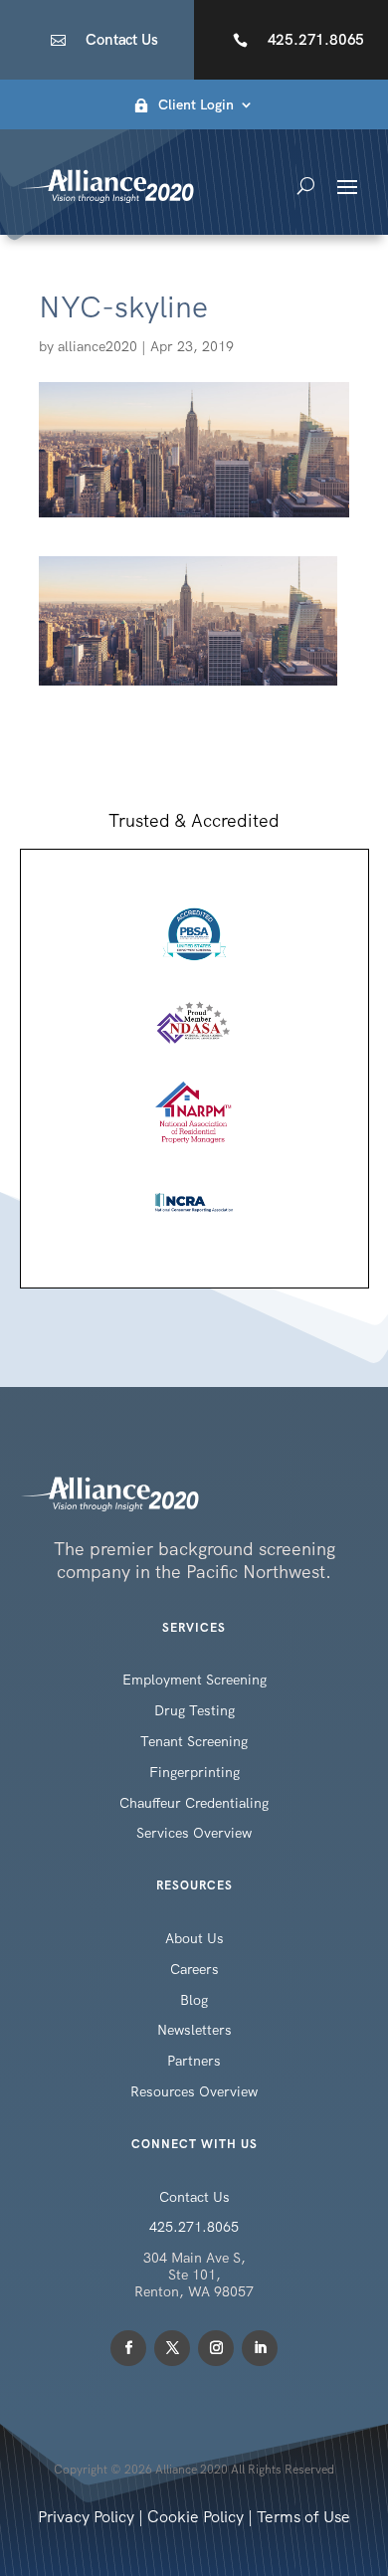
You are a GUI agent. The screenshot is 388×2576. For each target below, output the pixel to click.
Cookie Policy (195, 2517)
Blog (194, 2000)
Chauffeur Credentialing (194, 1803)
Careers (194, 1969)
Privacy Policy (86, 2517)
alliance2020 (97, 346)
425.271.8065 (316, 40)
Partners (194, 2061)
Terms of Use (303, 2517)
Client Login (196, 105)
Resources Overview (194, 2091)
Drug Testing (194, 1710)
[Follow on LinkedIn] (260, 2348)
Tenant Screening (194, 1741)
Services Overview (194, 1833)
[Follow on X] (172, 2348)
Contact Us (121, 40)
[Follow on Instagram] (216, 2348)
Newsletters (194, 2030)
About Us (194, 1938)
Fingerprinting (194, 1772)
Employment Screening (194, 1680)
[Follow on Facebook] (128, 2348)
